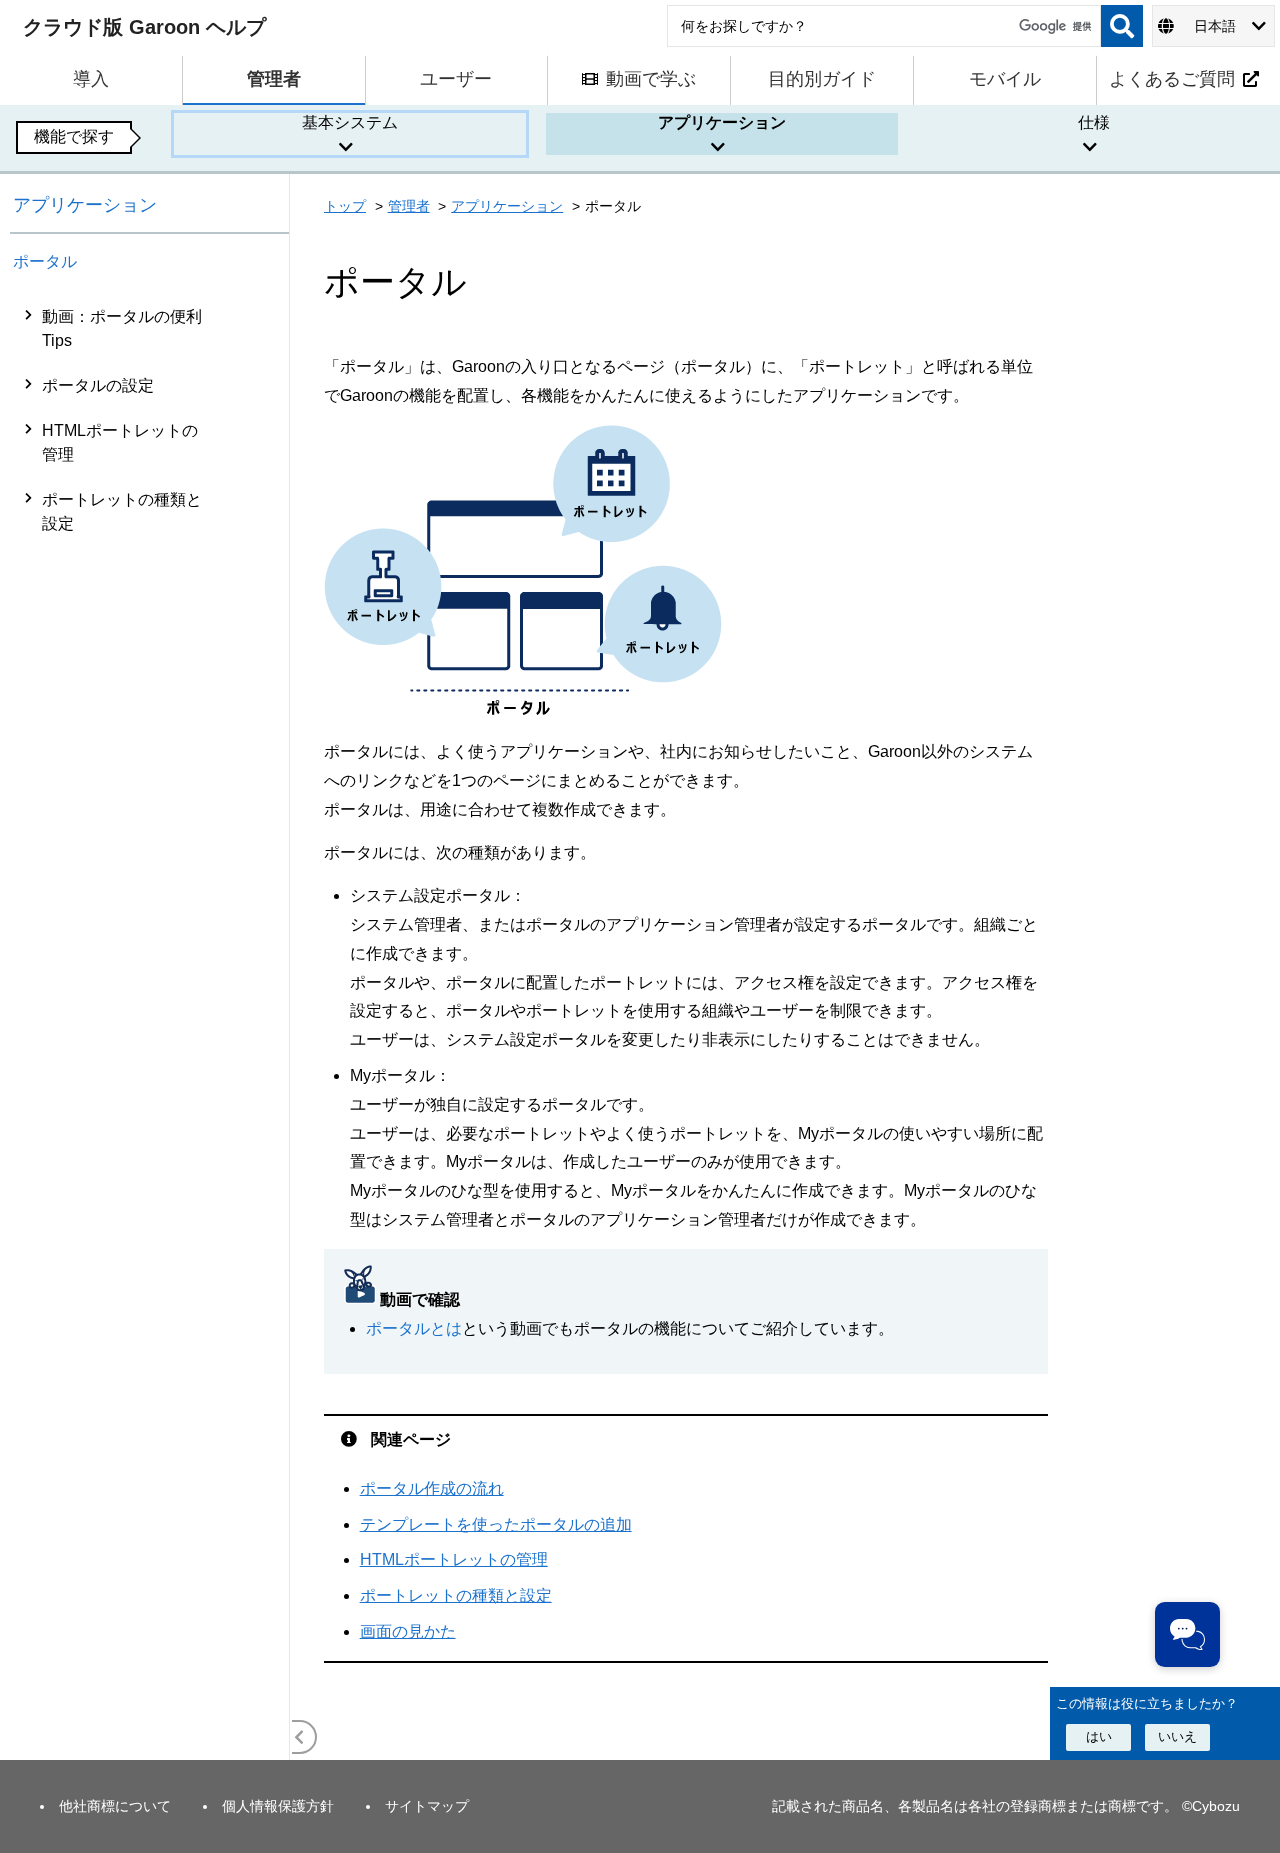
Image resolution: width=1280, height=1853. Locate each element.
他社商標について (115, 1806)
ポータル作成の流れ (432, 1488)
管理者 (409, 206)
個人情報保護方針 (278, 1806)
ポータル (45, 261)
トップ (345, 206)
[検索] (1122, 26)
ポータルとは (414, 1328)
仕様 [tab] (1094, 122)
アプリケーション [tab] (722, 122)
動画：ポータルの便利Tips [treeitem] (122, 328)
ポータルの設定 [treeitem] (98, 385)
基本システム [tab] (350, 122)
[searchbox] (884, 26)
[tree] (150, 1027)
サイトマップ (427, 1806)
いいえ (1177, 1736)
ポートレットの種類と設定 (456, 1595)
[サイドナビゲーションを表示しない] (300, 1737)
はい (1099, 1736)
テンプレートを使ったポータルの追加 (496, 1524)
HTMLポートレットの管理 (454, 1559)
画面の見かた (408, 1631)
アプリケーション (85, 205)
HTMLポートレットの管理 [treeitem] (120, 442)
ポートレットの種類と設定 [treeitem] (122, 511)
